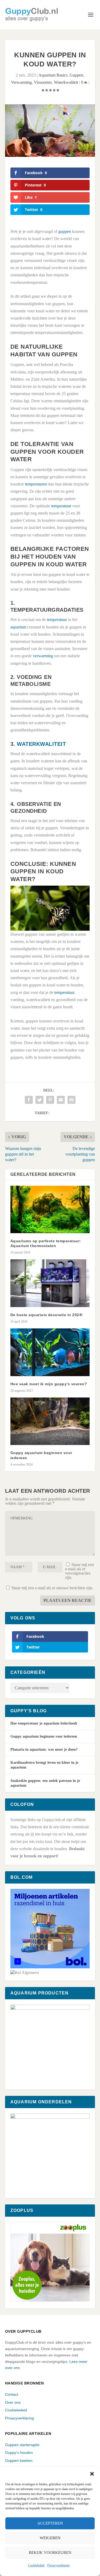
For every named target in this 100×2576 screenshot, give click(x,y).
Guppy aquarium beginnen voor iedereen (44, 1736)
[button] (92, 2474)
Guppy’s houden (19, 2452)
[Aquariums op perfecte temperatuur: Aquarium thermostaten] (50, 1210)
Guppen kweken (19, 2460)
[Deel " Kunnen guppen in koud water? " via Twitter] (39, 1100)
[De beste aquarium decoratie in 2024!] (50, 1283)
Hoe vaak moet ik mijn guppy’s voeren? (49, 1384)
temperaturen (36, 484)
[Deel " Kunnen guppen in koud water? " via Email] (61, 1100)
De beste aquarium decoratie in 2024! (47, 1315)
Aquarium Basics (53, 75)
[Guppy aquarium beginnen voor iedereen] (50, 1421)
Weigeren (50, 2538)
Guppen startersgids (22, 2445)
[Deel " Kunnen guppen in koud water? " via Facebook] (29, 1100)
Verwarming (21, 82)
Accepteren (50, 2523)
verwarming (43, 656)
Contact (12, 2394)
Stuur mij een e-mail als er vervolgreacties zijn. (79, 1571)
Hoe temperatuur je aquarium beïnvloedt (44, 1723)
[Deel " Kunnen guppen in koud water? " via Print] (71, 1100)
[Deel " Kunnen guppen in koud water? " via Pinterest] (50, 1100)
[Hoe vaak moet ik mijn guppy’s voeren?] (50, 1352)
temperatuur (61, 506)
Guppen (76, 75)
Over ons (13, 2402)
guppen (65, 231)
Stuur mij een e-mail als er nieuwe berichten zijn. (52, 1588)
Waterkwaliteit (66, 82)
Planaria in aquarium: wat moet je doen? (44, 1749)
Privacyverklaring (58, 2565)
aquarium (18, 627)
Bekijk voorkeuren (50, 2553)
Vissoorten (43, 82)
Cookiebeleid (36, 2565)
